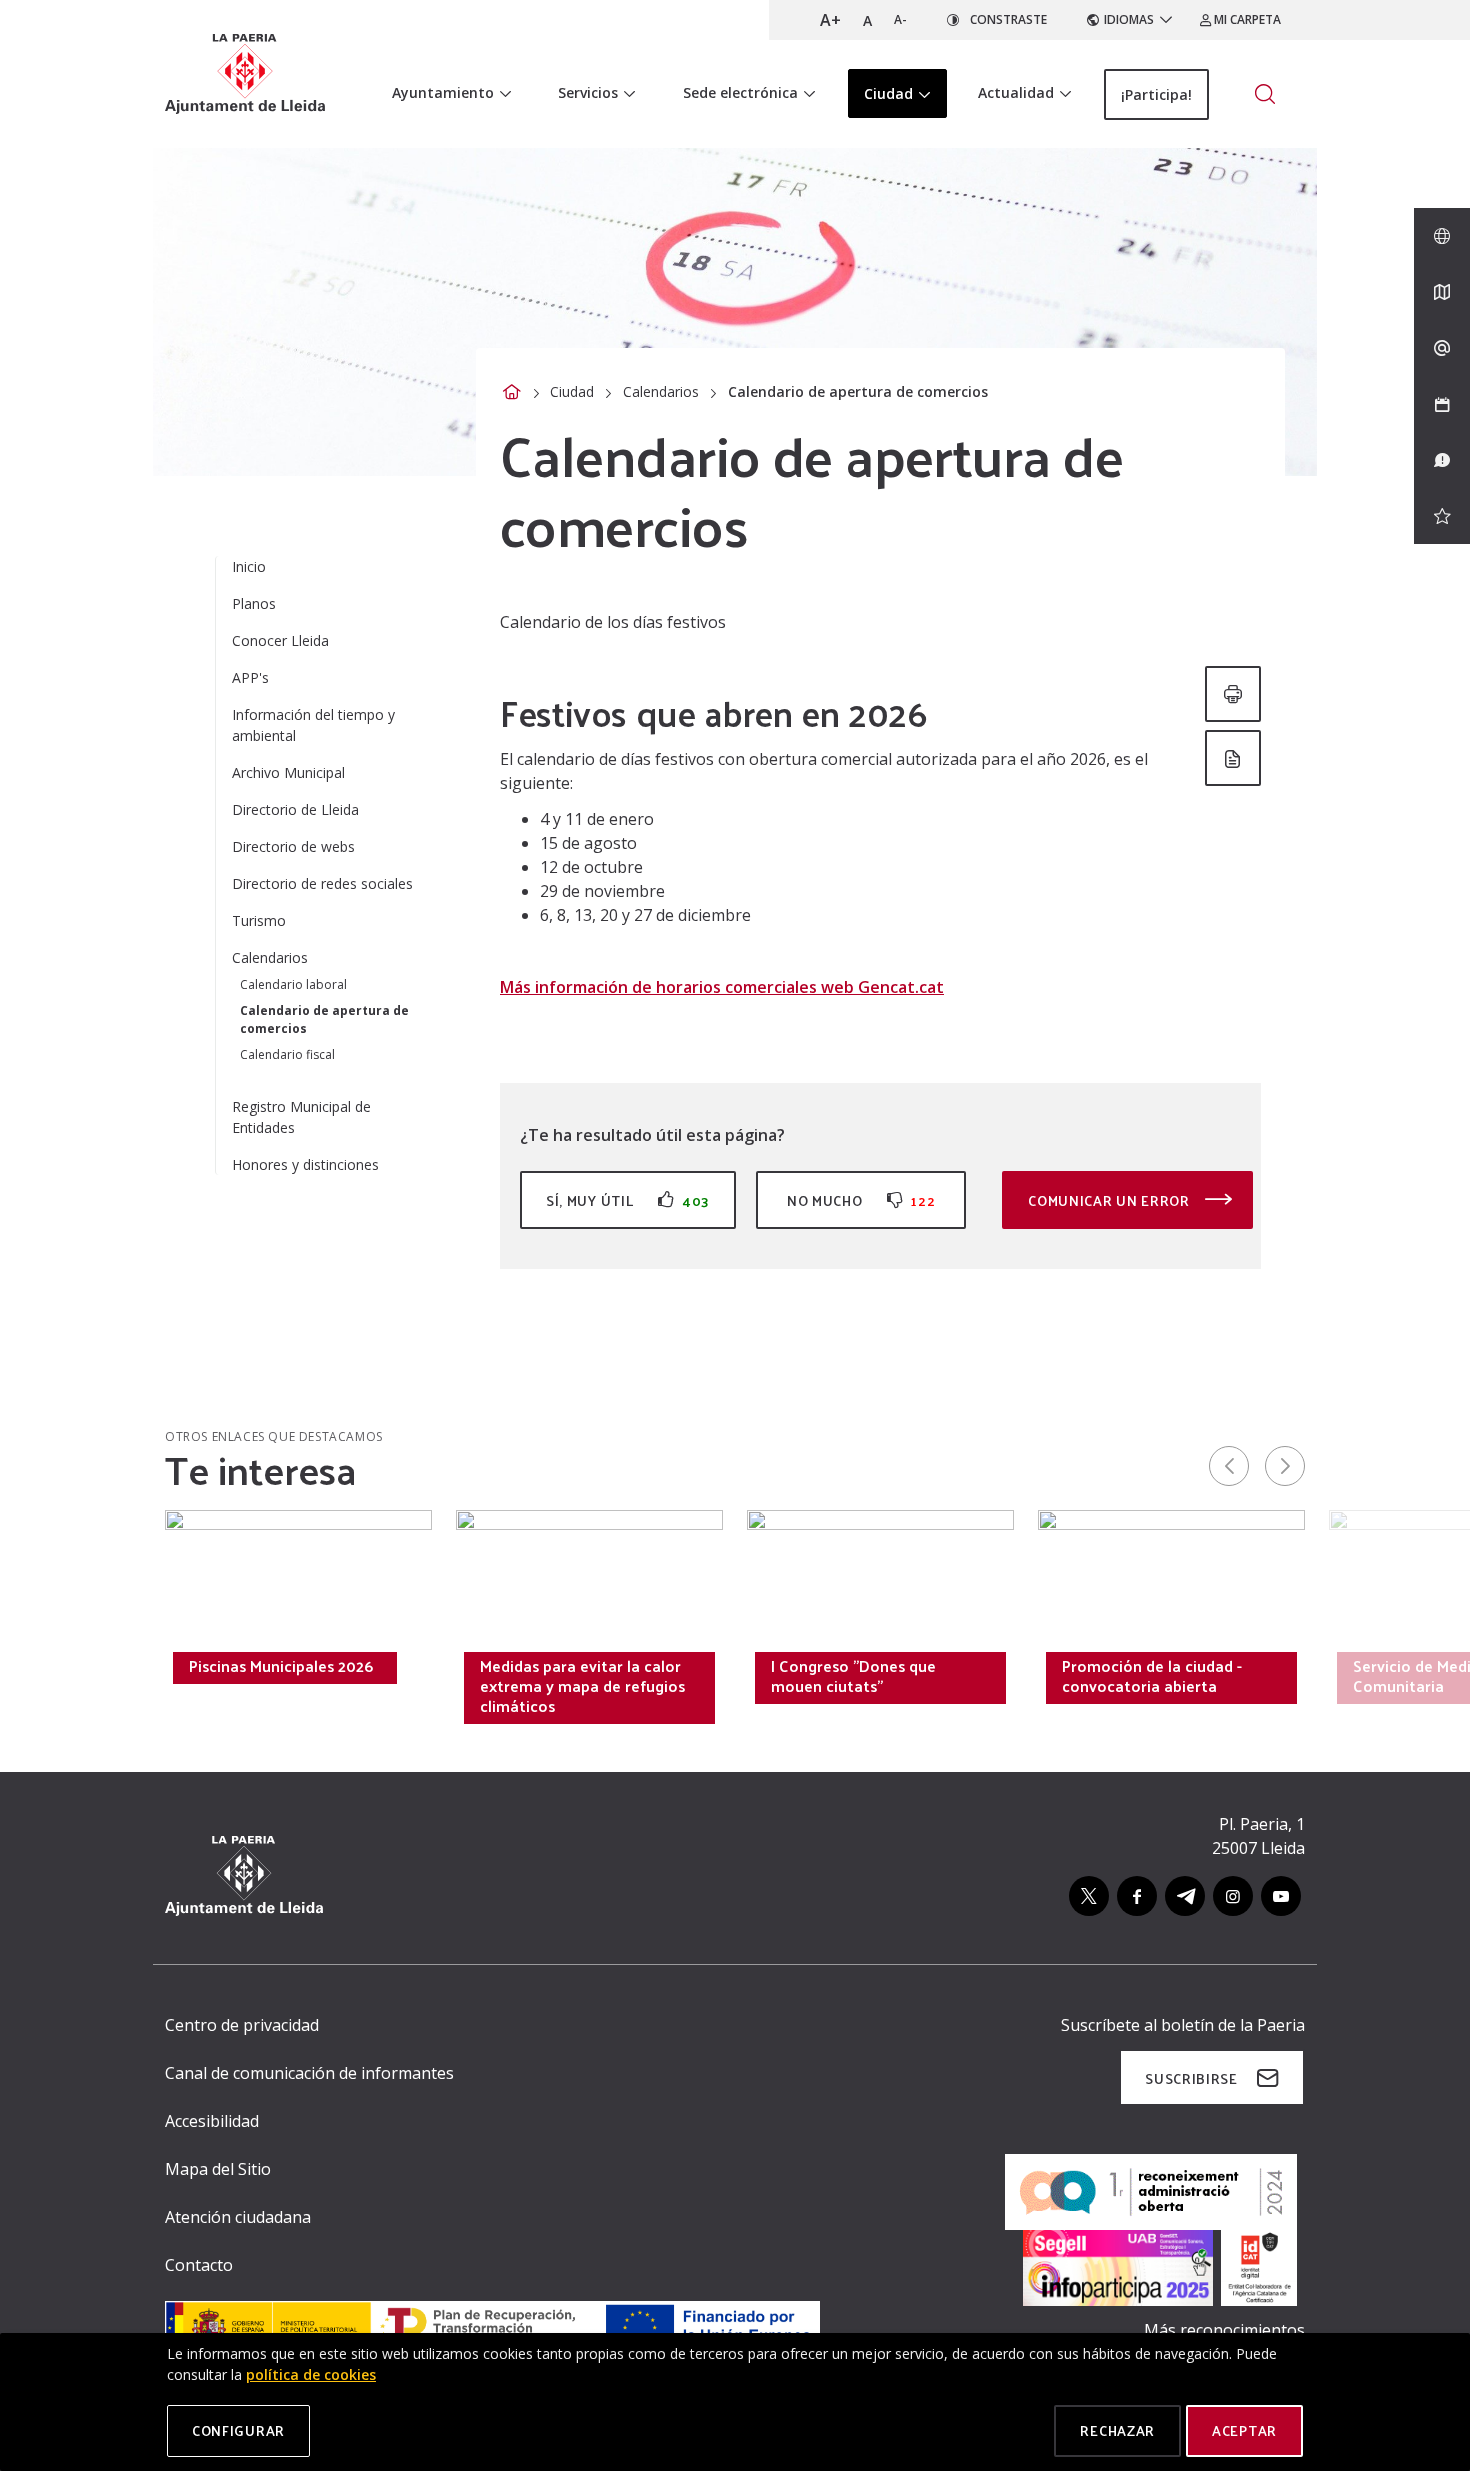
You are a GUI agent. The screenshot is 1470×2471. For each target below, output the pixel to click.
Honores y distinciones (305, 1164)
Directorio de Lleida (295, 809)
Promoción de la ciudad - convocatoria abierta (1152, 1676)
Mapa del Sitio (218, 2169)
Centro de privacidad (242, 2025)
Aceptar (1244, 2430)
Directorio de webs (293, 846)
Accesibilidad (212, 2121)
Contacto (199, 2265)
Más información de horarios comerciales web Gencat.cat (722, 987)
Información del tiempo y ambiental (313, 725)
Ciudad (572, 391)
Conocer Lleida (280, 640)
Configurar (238, 2430)
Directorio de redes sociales (322, 883)
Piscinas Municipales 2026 (281, 1666)
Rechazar (1117, 2430)
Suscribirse (1191, 2078)
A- (900, 19)
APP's (250, 677)
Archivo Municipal (288, 772)
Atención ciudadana (238, 2217)
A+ (830, 20)
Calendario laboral (293, 984)
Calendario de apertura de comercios (324, 1019)
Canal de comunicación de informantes (309, 2073)
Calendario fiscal (287, 1054)
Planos (254, 603)
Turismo (259, 920)
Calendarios (661, 391)
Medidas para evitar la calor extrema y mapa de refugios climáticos (582, 1686)
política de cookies (311, 2374)
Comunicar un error (1110, 1200)
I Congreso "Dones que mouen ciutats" (853, 1676)
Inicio (249, 566)
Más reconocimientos (1224, 2330)
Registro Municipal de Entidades (301, 1117)
